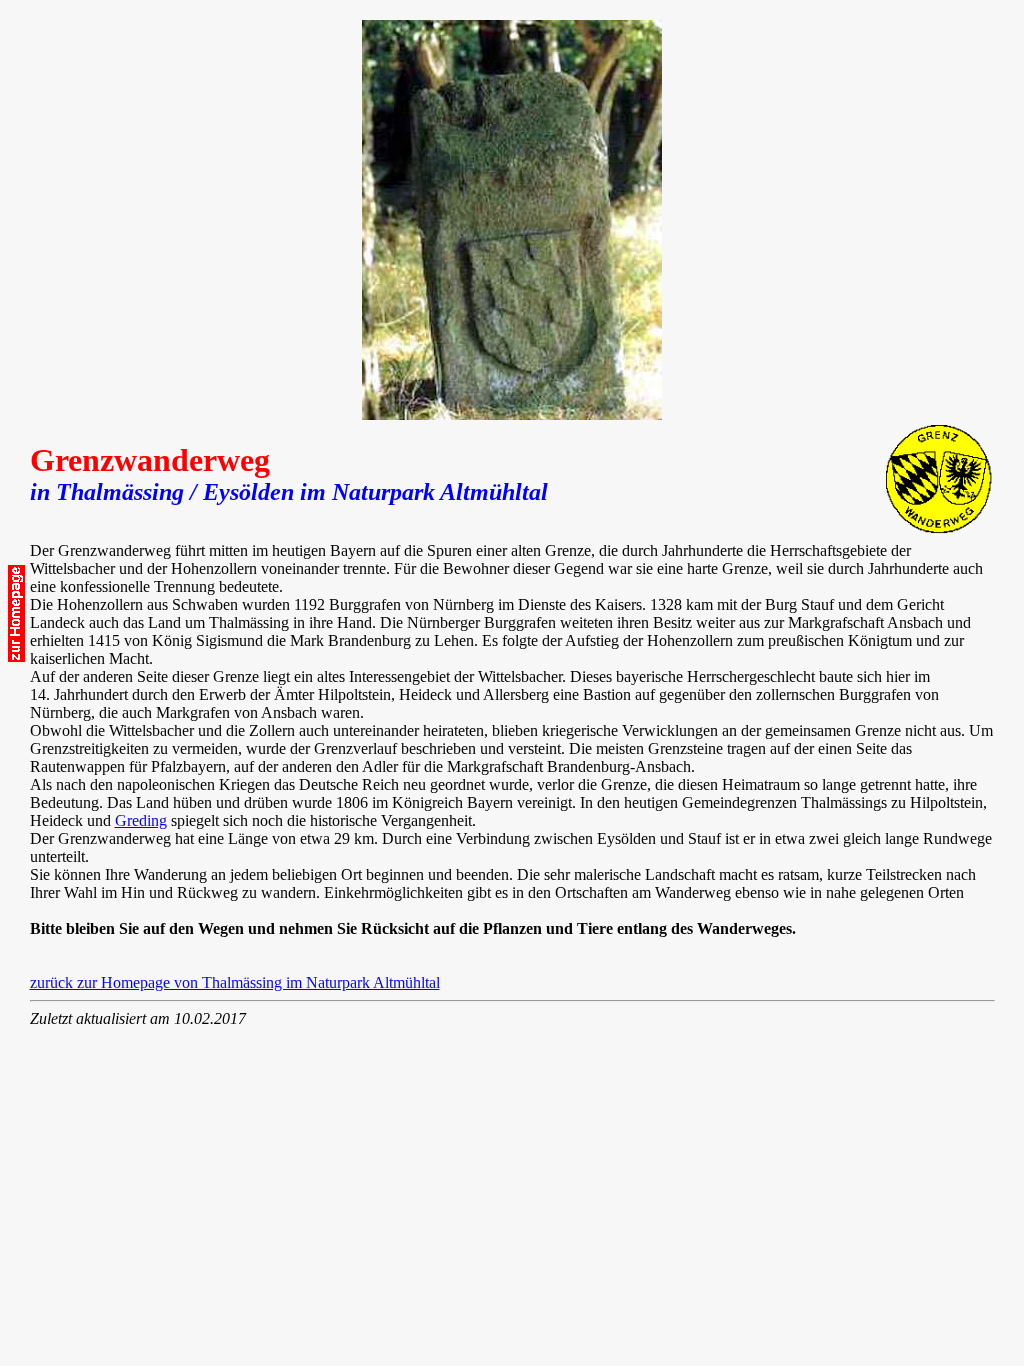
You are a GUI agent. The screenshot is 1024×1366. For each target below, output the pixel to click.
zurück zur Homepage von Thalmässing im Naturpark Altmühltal (235, 982)
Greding (141, 820)
